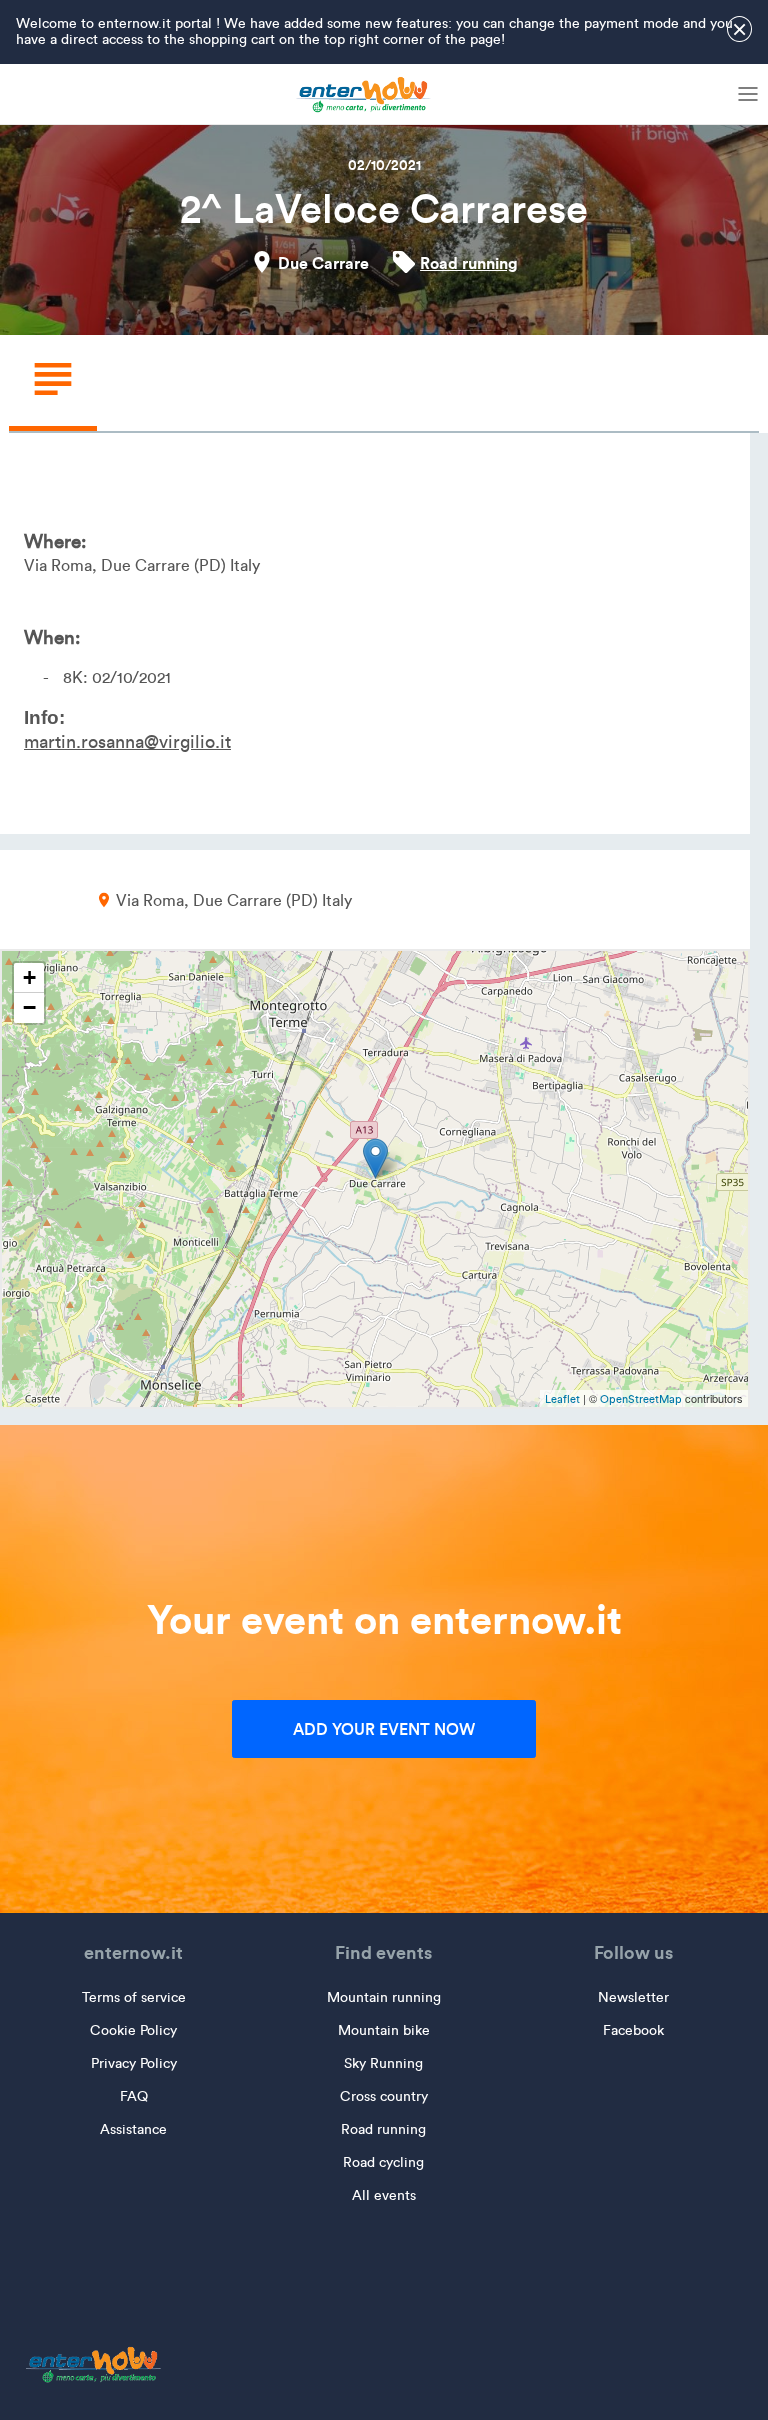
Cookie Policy (133, 2030)
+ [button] (29, 977)
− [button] (29, 1007)
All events (384, 2195)
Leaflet (562, 1399)
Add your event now (384, 1729)
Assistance (133, 2129)
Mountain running (384, 1997)
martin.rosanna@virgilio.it (127, 742)
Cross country (384, 2096)
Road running (469, 263)
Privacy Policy (134, 2063)
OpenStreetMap (641, 1399)
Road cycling (383, 2162)
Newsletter (633, 1997)
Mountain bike (384, 2030)
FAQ (134, 2096)
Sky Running (383, 2063)
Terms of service (134, 1997)
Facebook (633, 2030)
